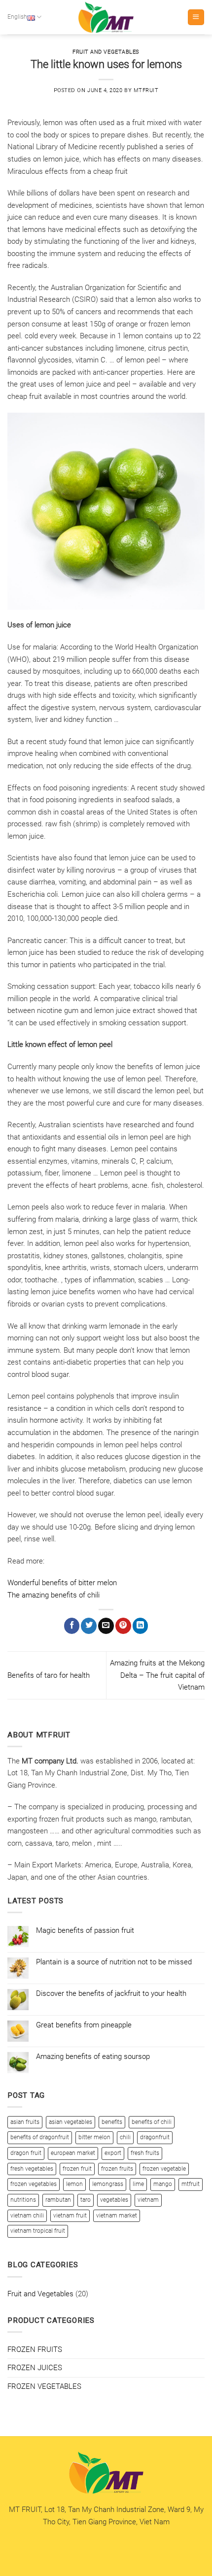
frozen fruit (77, 2169)
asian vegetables (71, 2122)
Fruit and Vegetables (106, 52)
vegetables (114, 2200)
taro (86, 2200)
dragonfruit (155, 2137)
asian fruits (25, 2122)
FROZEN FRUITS (35, 2349)
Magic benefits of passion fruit (85, 1930)
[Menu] (196, 17)
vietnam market (117, 2216)
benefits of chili (152, 2122)
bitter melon (94, 2137)
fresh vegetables (32, 2169)
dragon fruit (26, 2153)
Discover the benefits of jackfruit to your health (111, 1993)
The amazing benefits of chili (53, 1595)
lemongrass (108, 2184)
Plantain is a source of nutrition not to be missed (114, 1962)
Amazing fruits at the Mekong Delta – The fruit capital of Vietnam (157, 1675)
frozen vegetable (164, 2169)
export (113, 2153)
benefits (112, 2122)
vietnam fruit (70, 2216)
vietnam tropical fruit (38, 2231)
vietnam (148, 2200)
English (17, 17)
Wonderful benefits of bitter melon (62, 1583)
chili (125, 2137)
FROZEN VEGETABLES (44, 2386)
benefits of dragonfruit (40, 2137)
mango (163, 2184)
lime (138, 2184)
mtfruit (146, 90)
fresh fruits (145, 2153)
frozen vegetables (34, 2184)
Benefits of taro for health (49, 1675)
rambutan (58, 2200)
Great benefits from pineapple (84, 2025)
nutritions (23, 2200)
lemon (74, 2184)
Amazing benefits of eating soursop (93, 2056)
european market (73, 2153)
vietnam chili (27, 2216)
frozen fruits (117, 2169)
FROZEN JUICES (35, 2368)
